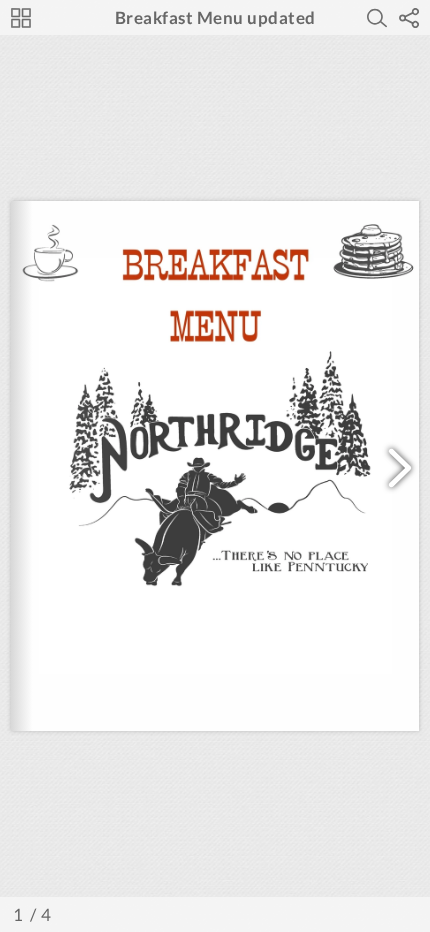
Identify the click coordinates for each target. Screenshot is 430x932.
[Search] (377, 18)
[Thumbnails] (21, 18)
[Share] (409, 18)
